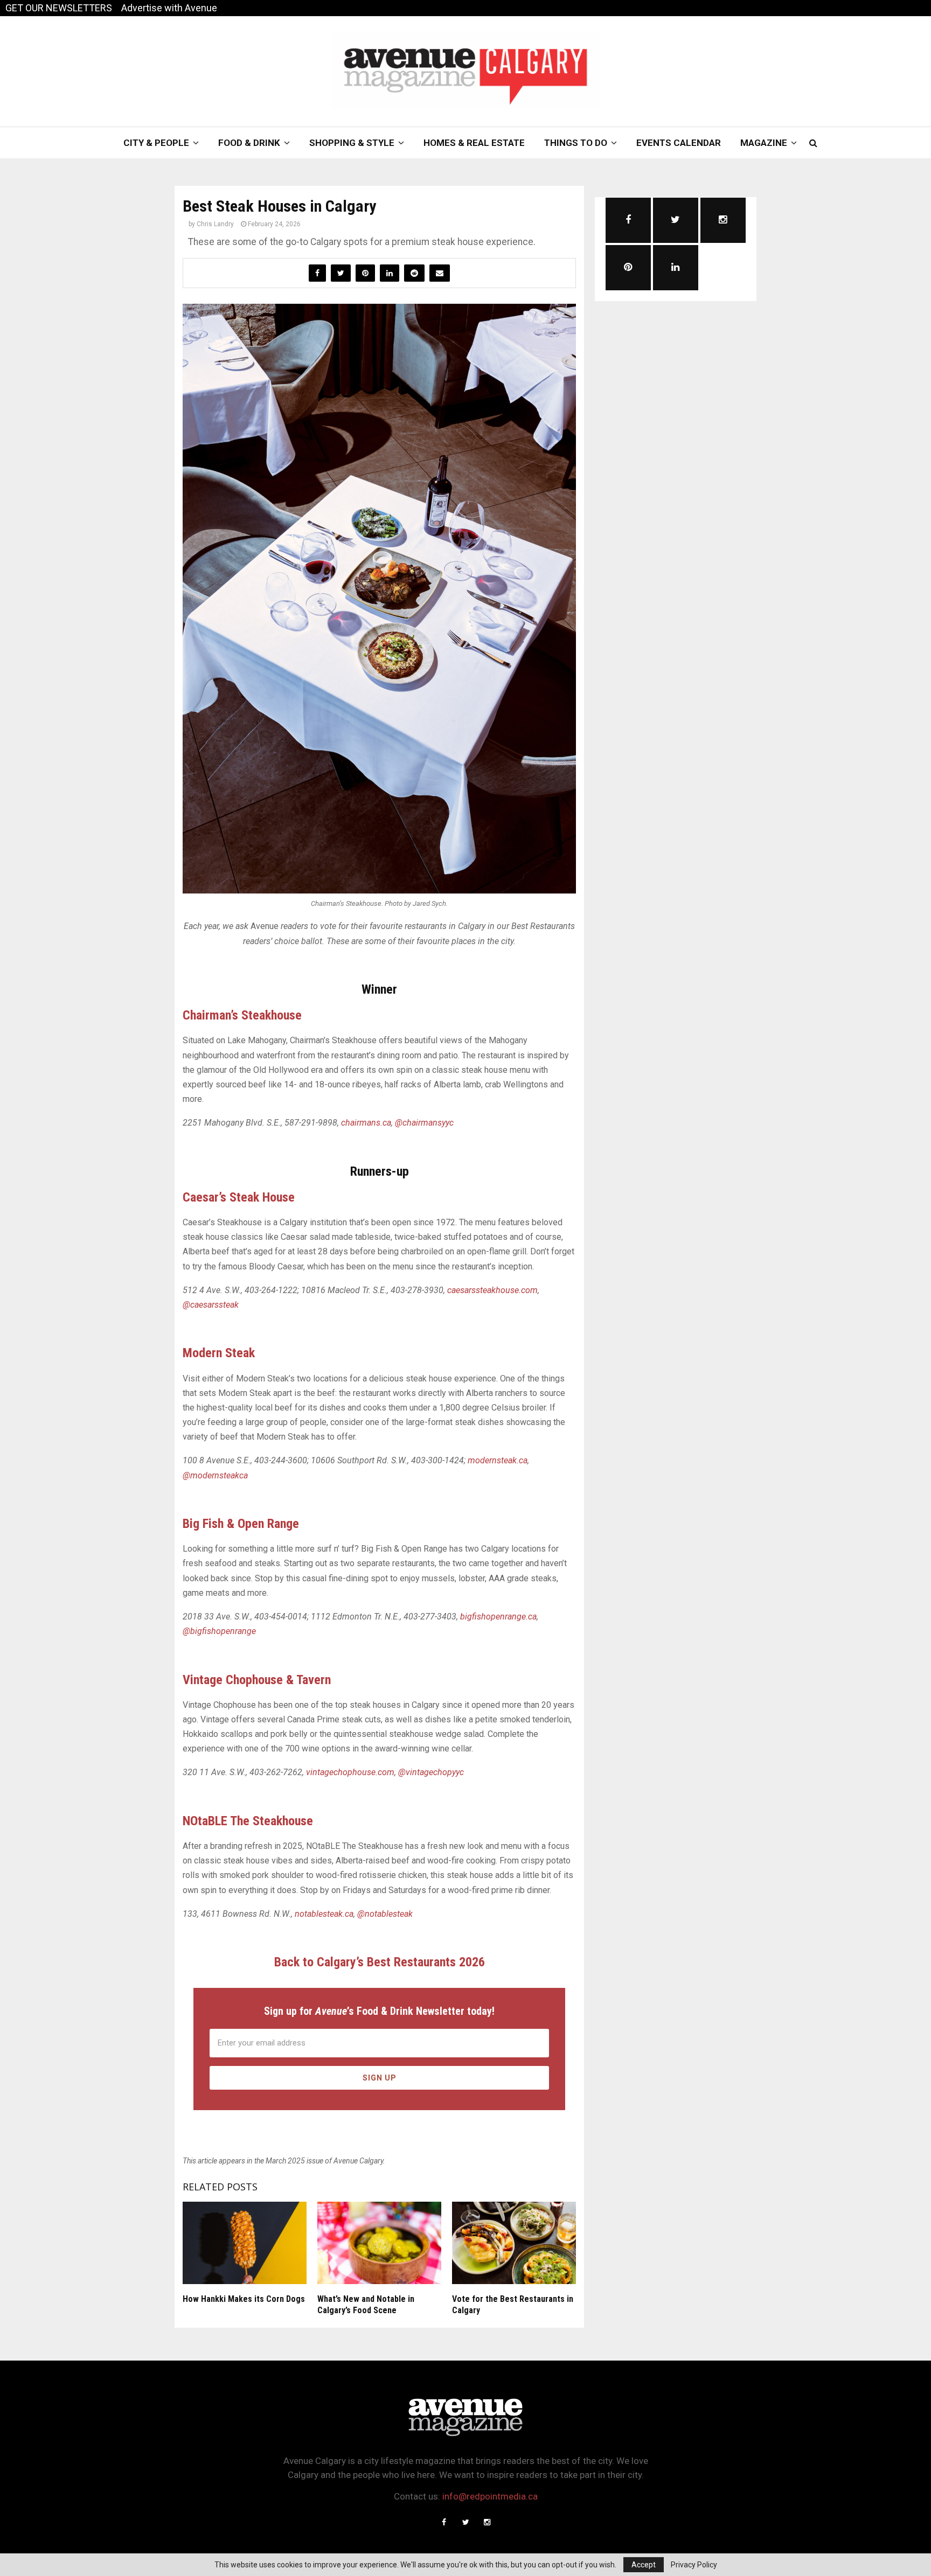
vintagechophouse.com (350, 1772)
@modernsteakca (215, 1475)
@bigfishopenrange (219, 1631)
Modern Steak (219, 1353)
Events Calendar (679, 143)
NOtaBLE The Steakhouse (248, 1821)
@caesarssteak (211, 1305)
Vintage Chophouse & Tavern (257, 1680)
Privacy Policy (694, 2565)
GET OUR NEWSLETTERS (59, 8)
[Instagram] (487, 2522)
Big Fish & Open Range (241, 1524)
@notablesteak (385, 1914)
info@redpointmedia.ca (490, 2496)
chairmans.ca (366, 1123)
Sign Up (380, 2078)
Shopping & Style (352, 143)
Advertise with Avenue (169, 8)
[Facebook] (444, 2522)
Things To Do (576, 143)
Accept (644, 2565)
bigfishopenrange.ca (498, 1617)
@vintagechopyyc (431, 1772)
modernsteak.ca (498, 1460)
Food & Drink (249, 143)
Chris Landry (215, 224)
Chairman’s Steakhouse (242, 1015)
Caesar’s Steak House (239, 1197)
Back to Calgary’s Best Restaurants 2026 (380, 1962)
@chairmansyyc (424, 1123)
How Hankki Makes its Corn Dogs (244, 2299)
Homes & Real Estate (474, 143)
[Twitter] (465, 2522)
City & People (156, 143)
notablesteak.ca (324, 1914)
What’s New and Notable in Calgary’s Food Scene (366, 2305)
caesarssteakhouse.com (492, 1290)
